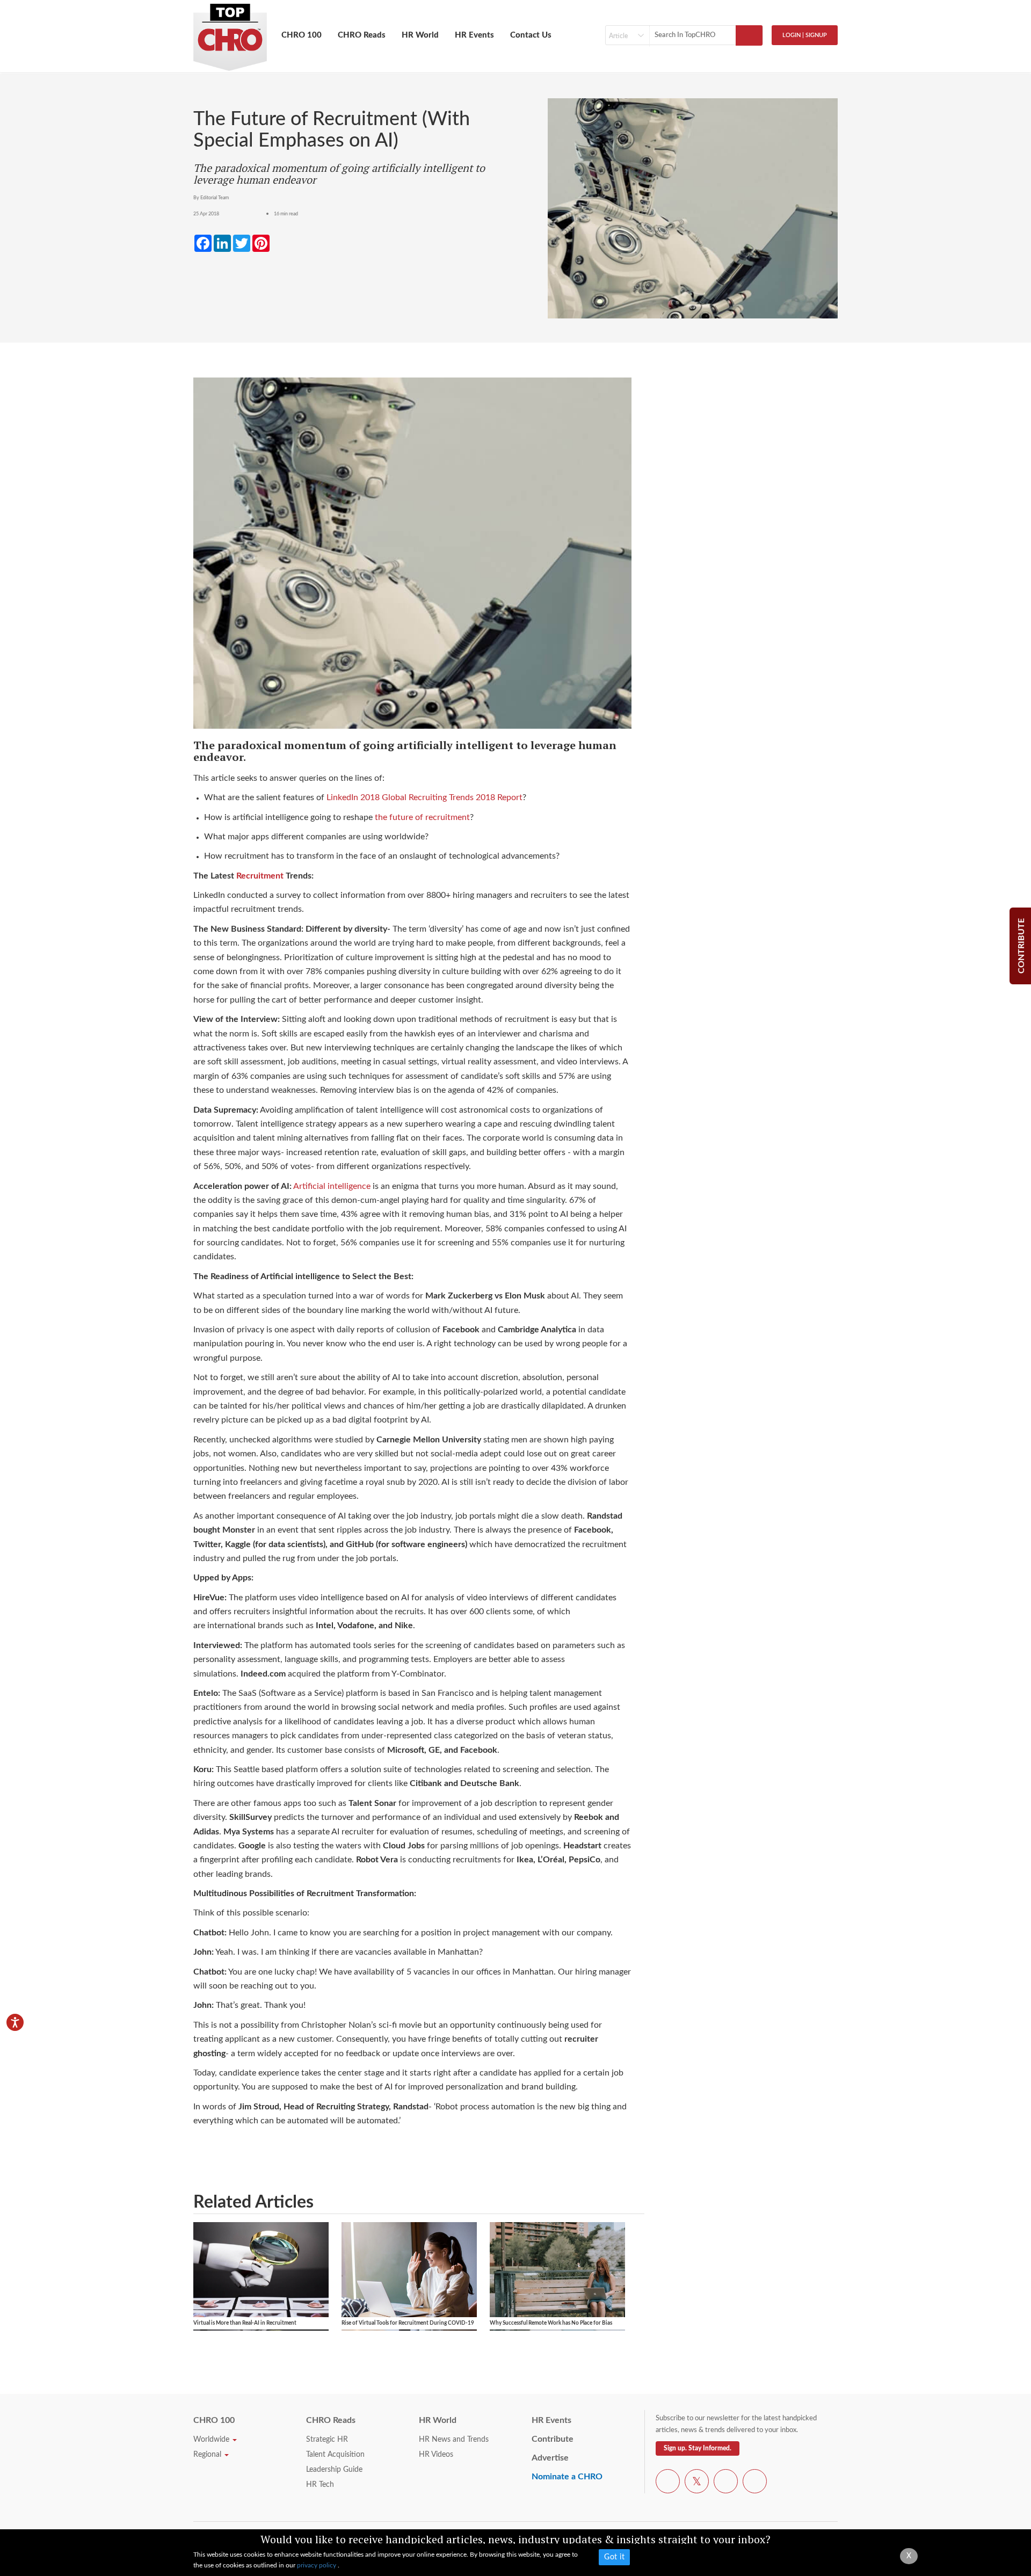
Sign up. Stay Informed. (698, 2448)
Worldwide (212, 2440)
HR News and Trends (454, 2440)
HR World (420, 35)
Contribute (553, 2439)
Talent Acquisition (335, 2455)
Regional (208, 2455)
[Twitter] (697, 2483)
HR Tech (320, 2485)
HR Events (474, 35)
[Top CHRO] (230, 33)
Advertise (550, 2458)
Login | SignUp (805, 35)
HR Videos (436, 2455)
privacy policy (317, 2565)
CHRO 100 (302, 35)
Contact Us (531, 35)
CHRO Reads (362, 35)
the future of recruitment (422, 817)
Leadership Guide (334, 2470)
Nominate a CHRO (567, 2477)
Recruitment (260, 876)
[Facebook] (668, 2483)
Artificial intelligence (332, 1186)
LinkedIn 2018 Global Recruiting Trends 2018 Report (424, 797)
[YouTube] (726, 2483)
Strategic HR (327, 2440)
